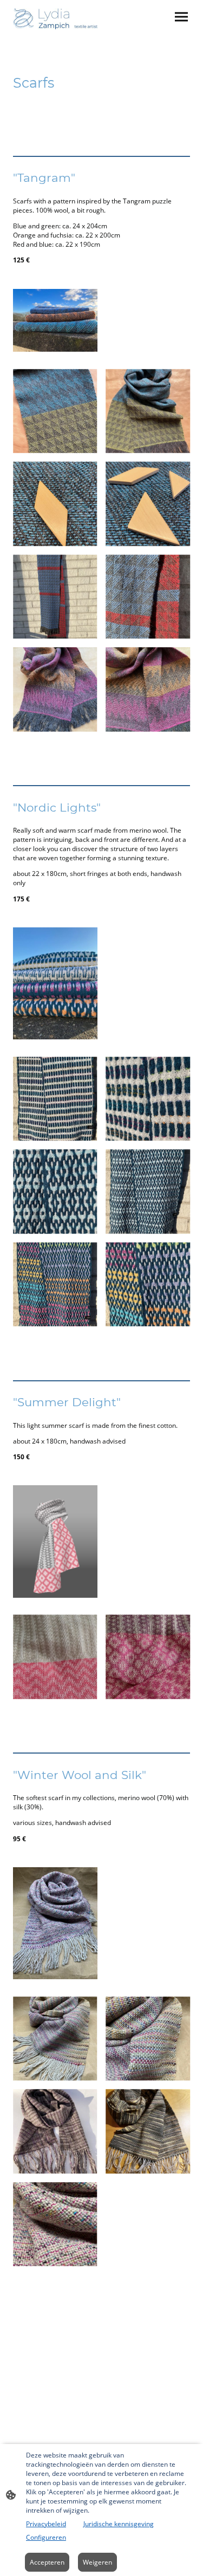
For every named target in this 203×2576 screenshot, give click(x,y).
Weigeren (97, 2562)
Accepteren (47, 2562)
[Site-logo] (55, 19)
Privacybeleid (46, 2524)
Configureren (46, 2537)
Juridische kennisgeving (119, 2524)
